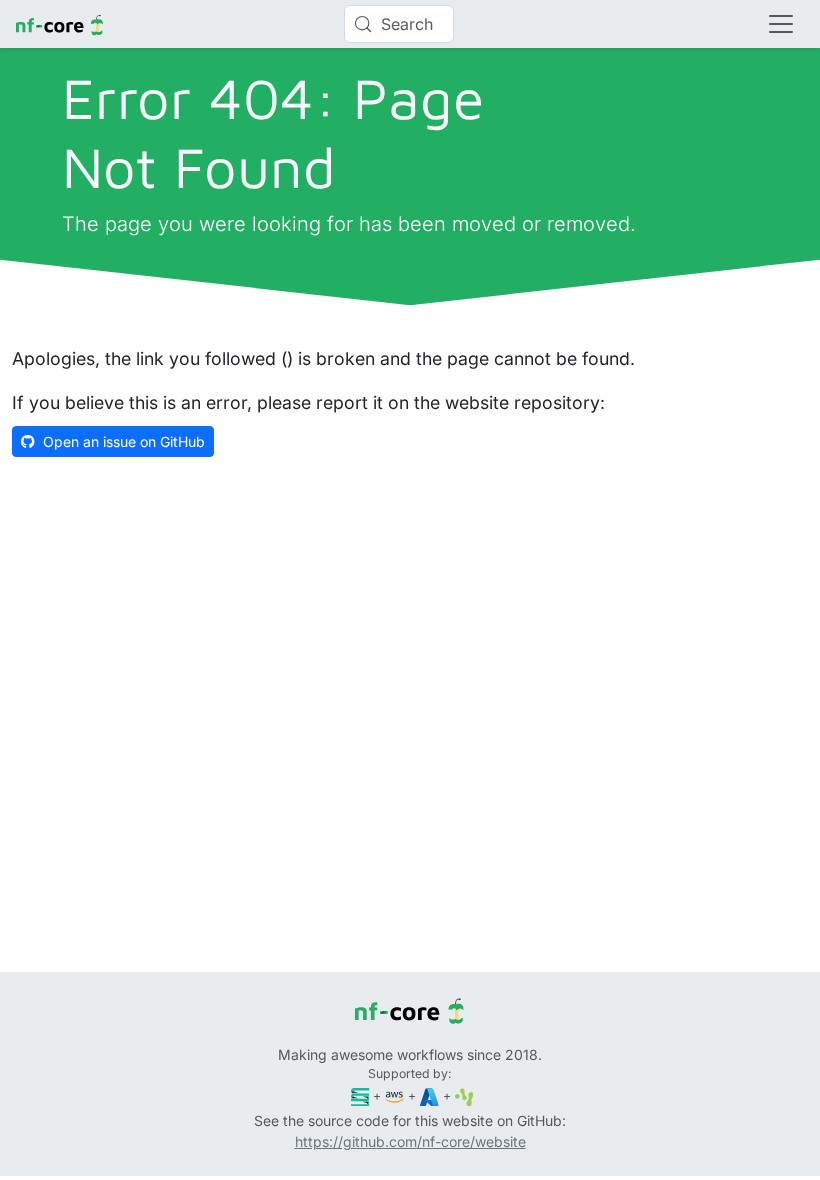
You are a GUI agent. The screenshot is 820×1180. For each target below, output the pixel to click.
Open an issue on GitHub (124, 441)
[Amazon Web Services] (394, 1095)
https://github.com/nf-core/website (410, 1141)
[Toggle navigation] (781, 24)
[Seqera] (360, 1095)
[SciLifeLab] (464, 1095)
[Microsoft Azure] (429, 1095)
